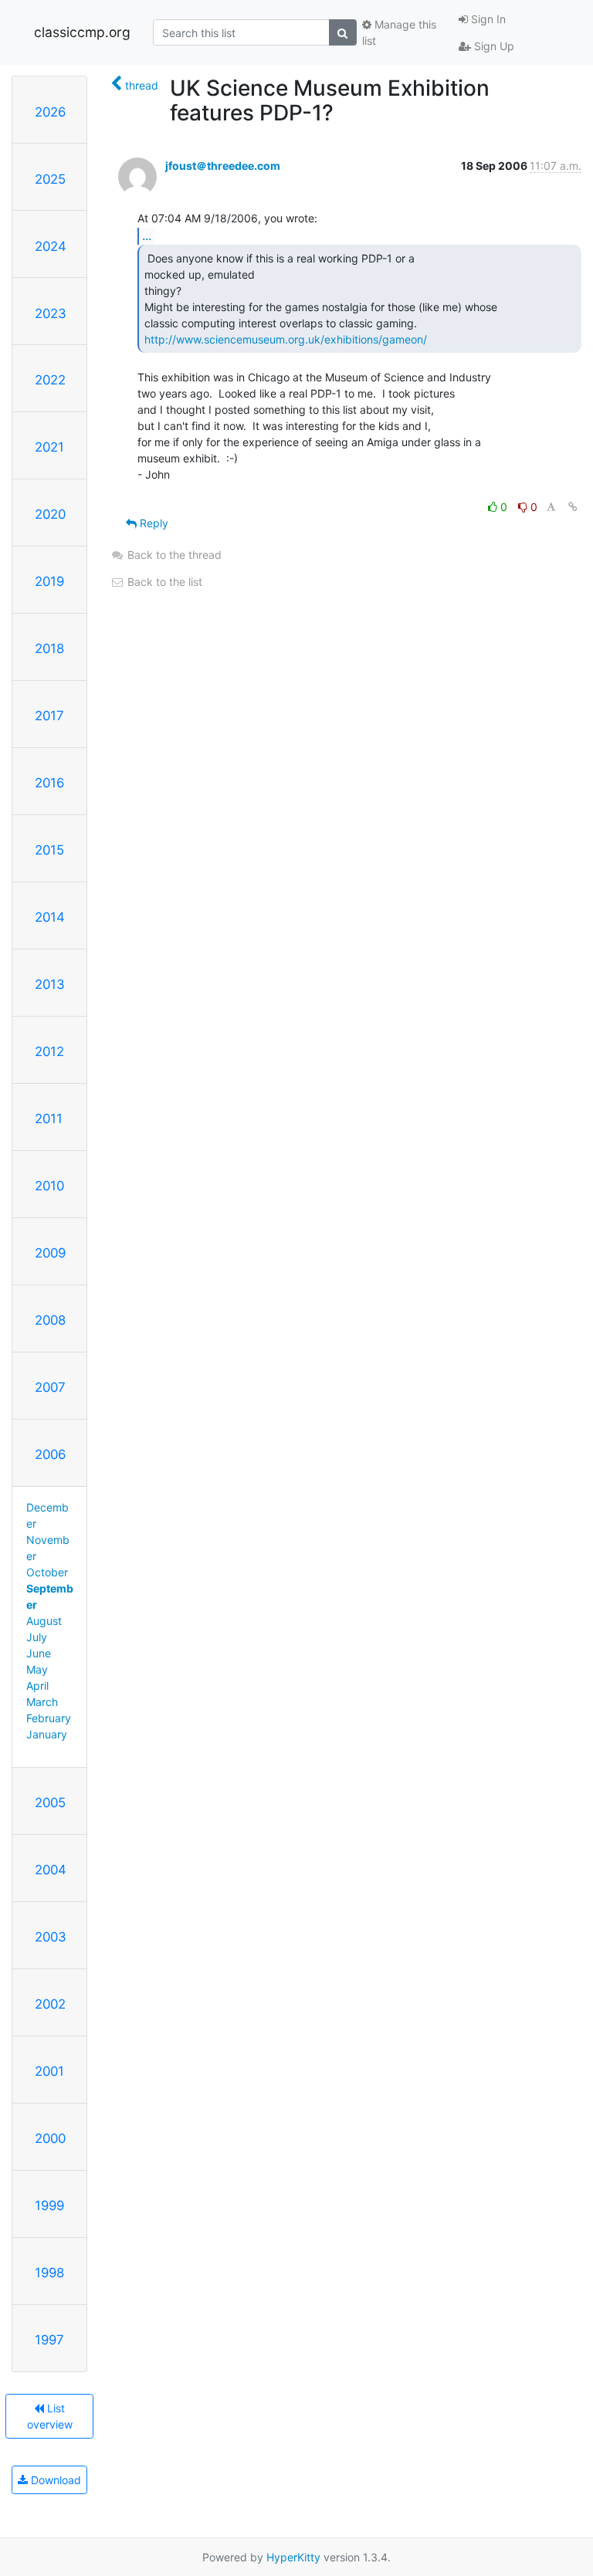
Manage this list (399, 32)
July (37, 1637)
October (47, 1572)
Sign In (487, 19)
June (39, 1653)
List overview (50, 2416)
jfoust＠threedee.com (223, 166)
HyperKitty (293, 2557)
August (44, 1621)
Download (54, 2480)
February (49, 1718)
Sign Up (493, 46)
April (37, 1686)
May (37, 1669)
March (42, 1702)
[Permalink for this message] (573, 507)
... (147, 235)
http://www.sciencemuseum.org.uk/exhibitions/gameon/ (286, 339)
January (47, 1734)
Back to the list (163, 582)
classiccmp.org (82, 32)
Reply (152, 523)
